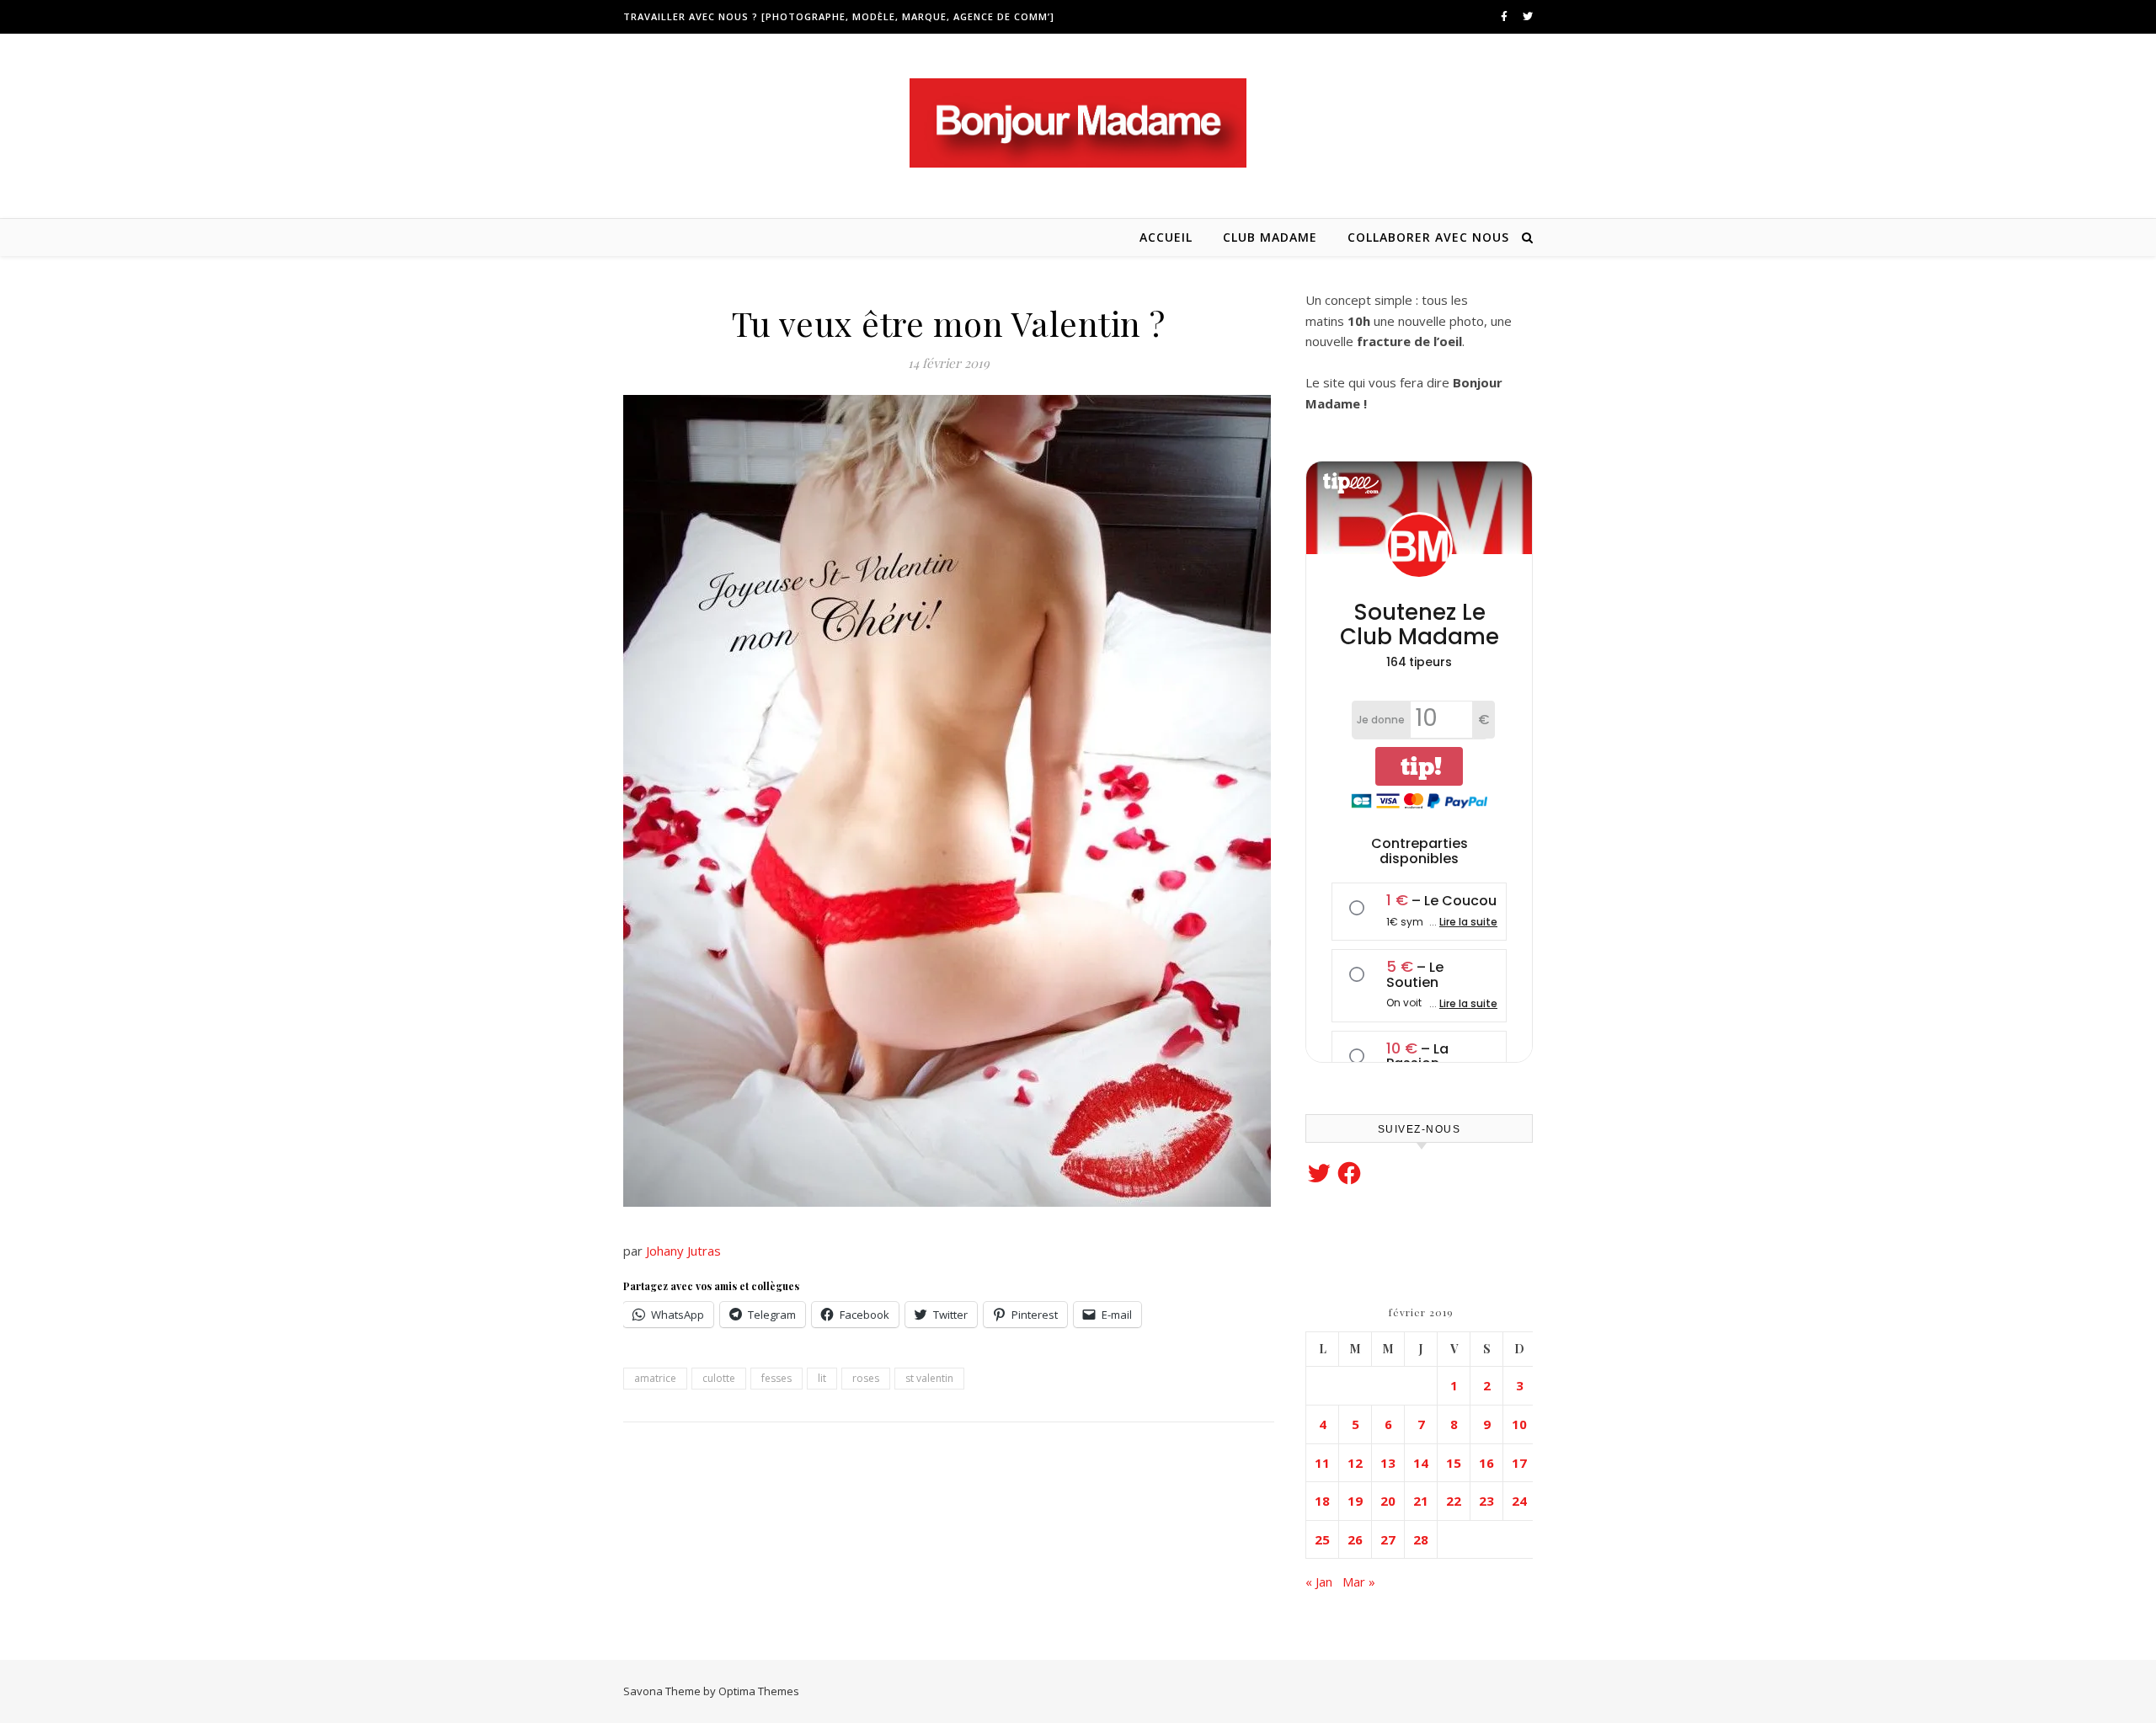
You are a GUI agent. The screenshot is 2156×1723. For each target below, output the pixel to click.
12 (1355, 1463)
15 (1454, 1463)
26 (1355, 1539)
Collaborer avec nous (1428, 237)
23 (1486, 1501)
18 (1322, 1501)
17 (1519, 1463)
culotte (719, 1378)
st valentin (929, 1378)
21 (1421, 1501)
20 (1388, 1501)
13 (1388, 1463)
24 (1519, 1501)
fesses (776, 1378)
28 (1421, 1539)
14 (1421, 1463)
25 (1322, 1539)
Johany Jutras (685, 1251)
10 (1519, 1424)
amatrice (655, 1378)
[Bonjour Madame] (1078, 123)
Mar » (1359, 1582)
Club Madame (1270, 237)
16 (1486, 1463)
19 (1355, 1501)
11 (1322, 1463)
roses (866, 1378)
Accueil (1166, 237)
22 (1454, 1501)
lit (822, 1378)
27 (1388, 1539)
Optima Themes (759, 1691)
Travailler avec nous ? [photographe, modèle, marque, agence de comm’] (839, 16)
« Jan (1319, 1582)
